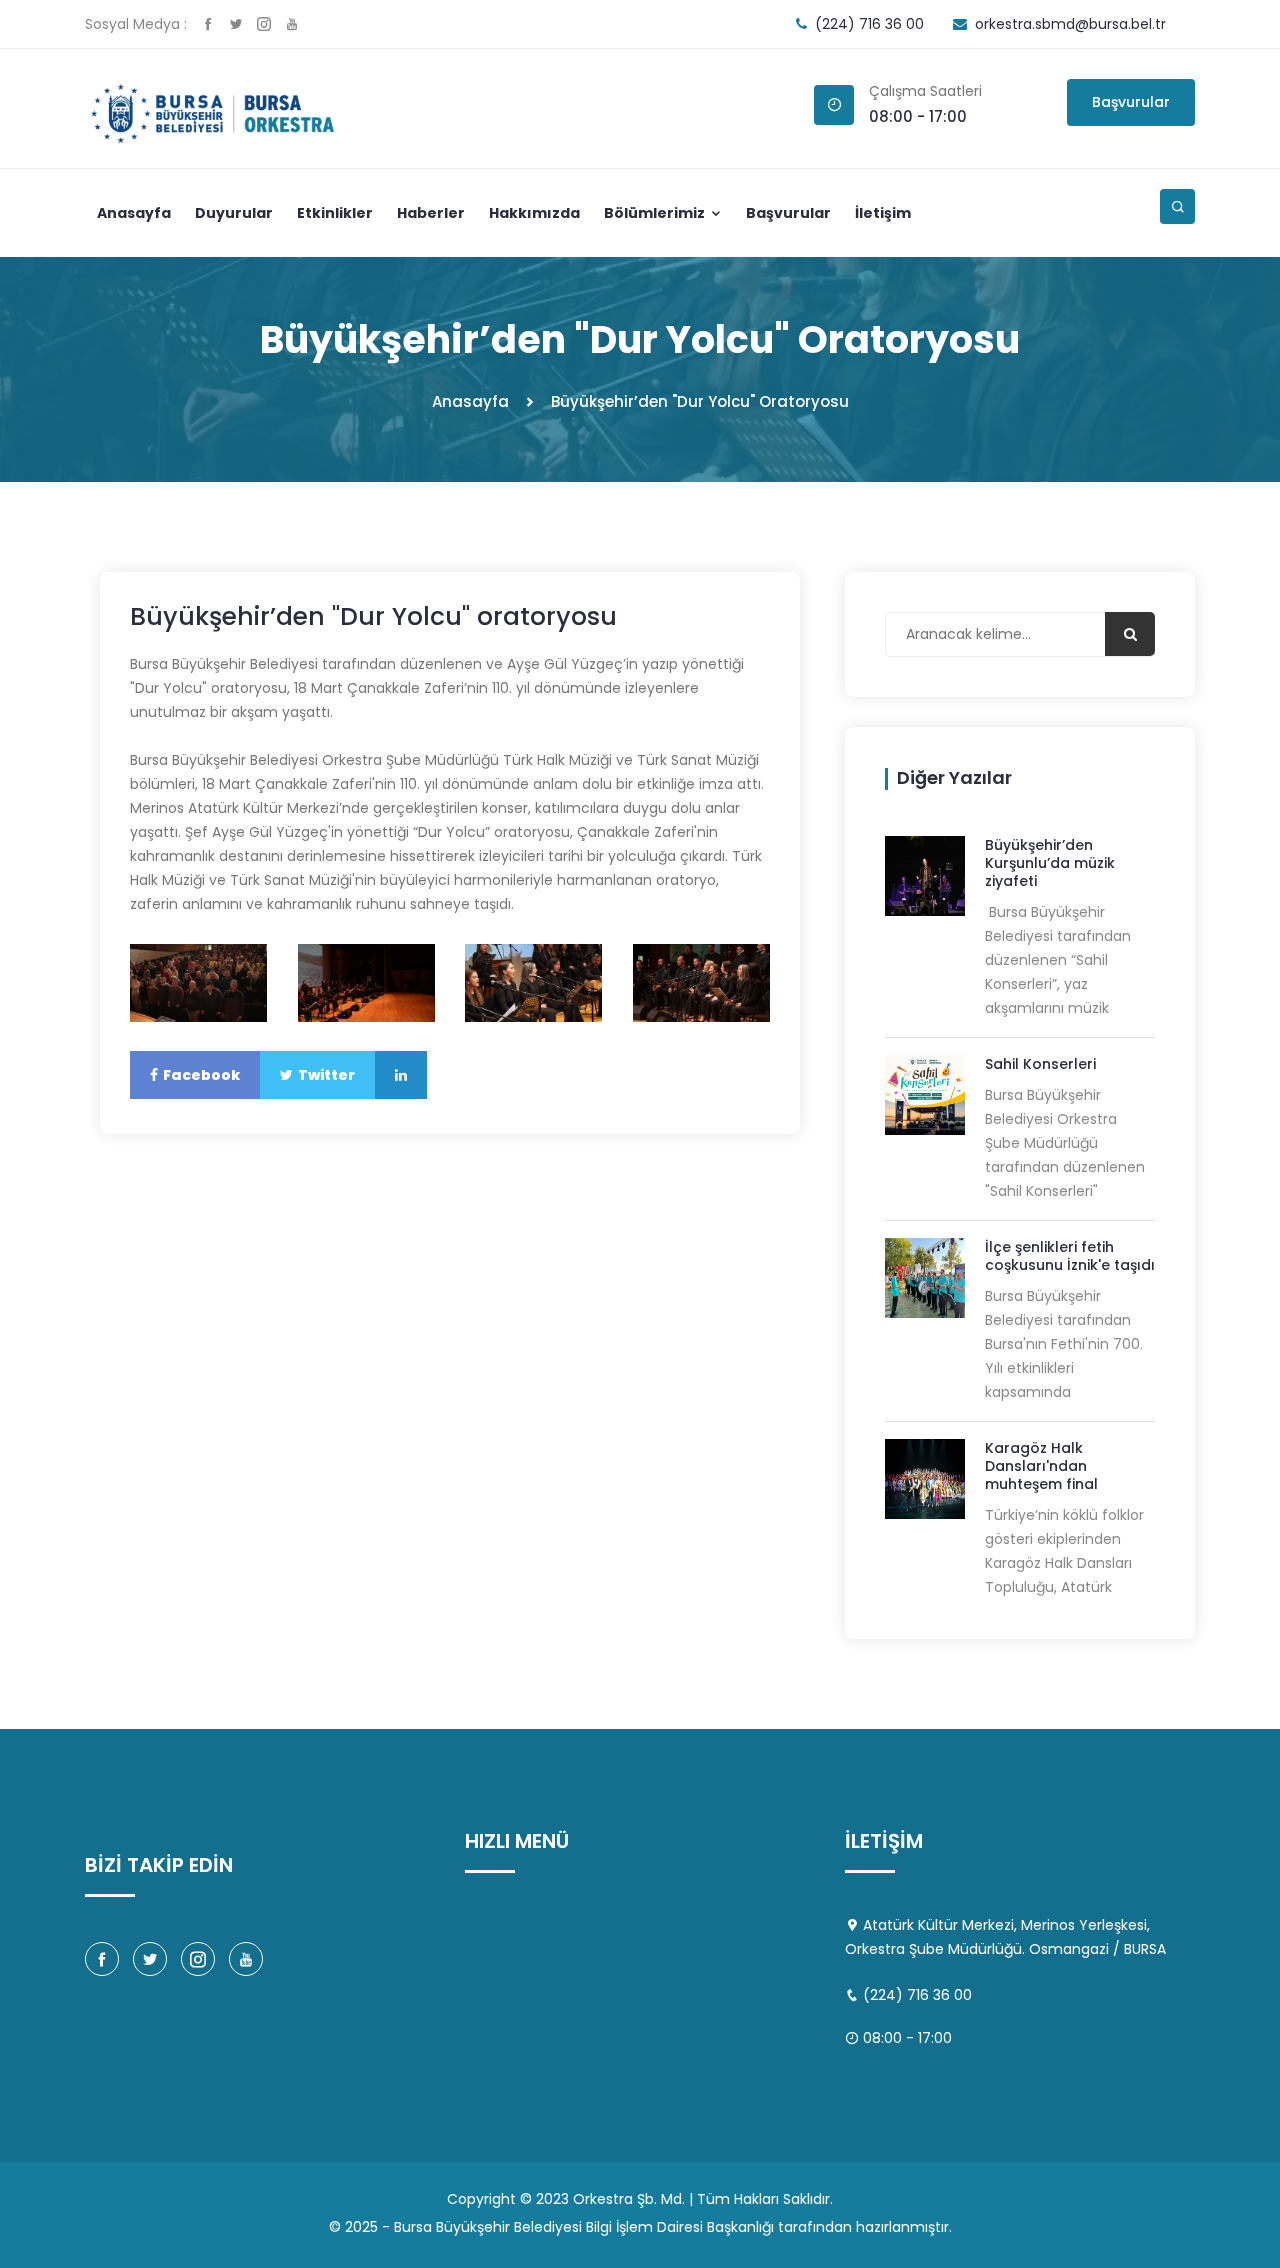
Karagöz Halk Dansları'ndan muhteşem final (1041, 1466)
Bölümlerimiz (656, 213)
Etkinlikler (335, 213)
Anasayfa (134, 213)
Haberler (431, 213)
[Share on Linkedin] (401, 1075)
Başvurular (1131, 102)
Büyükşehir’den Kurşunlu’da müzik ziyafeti (1050, 863)
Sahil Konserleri (1040, 1064)
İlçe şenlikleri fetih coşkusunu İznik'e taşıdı (1070, 1256)
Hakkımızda (534, 213)
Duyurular (234, 213)
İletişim (883, 213)
